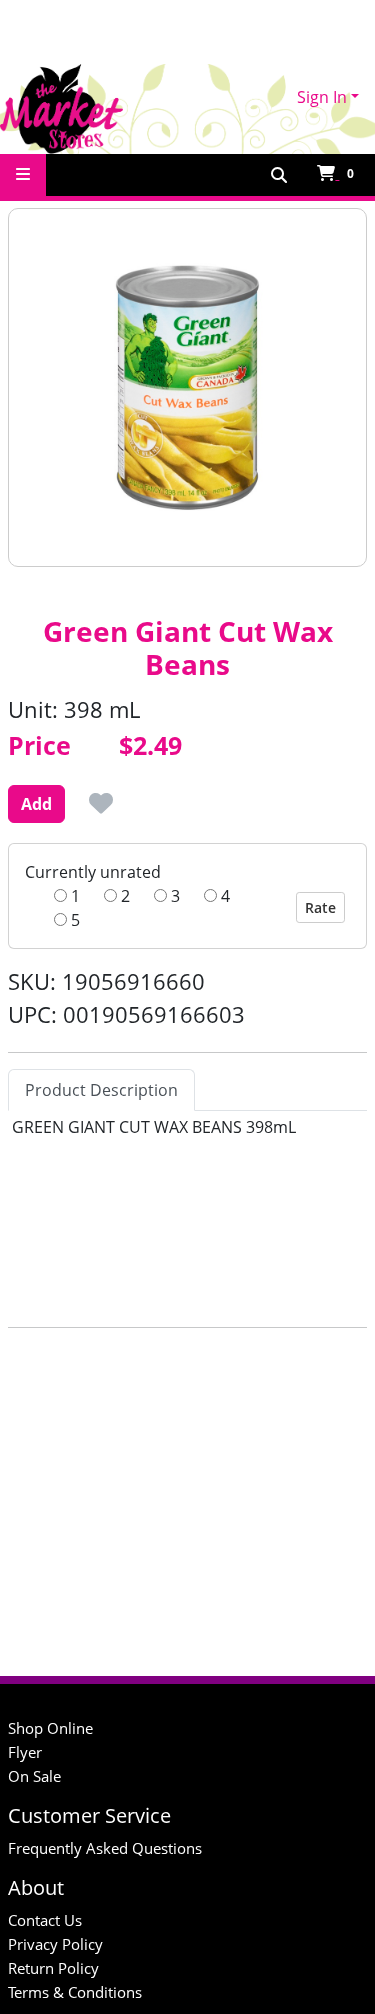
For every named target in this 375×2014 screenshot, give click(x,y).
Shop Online (50, 1728)
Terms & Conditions (75, 1992)
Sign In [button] (322, 97)
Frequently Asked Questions (105, 1848)
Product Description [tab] (101, 1090)
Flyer (25, 1752)
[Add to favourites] (101, 803)
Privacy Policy (55, 1944)
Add (36, 804)
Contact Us (45, 1920)
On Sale (34, 1776)
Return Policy (53, 1968)
